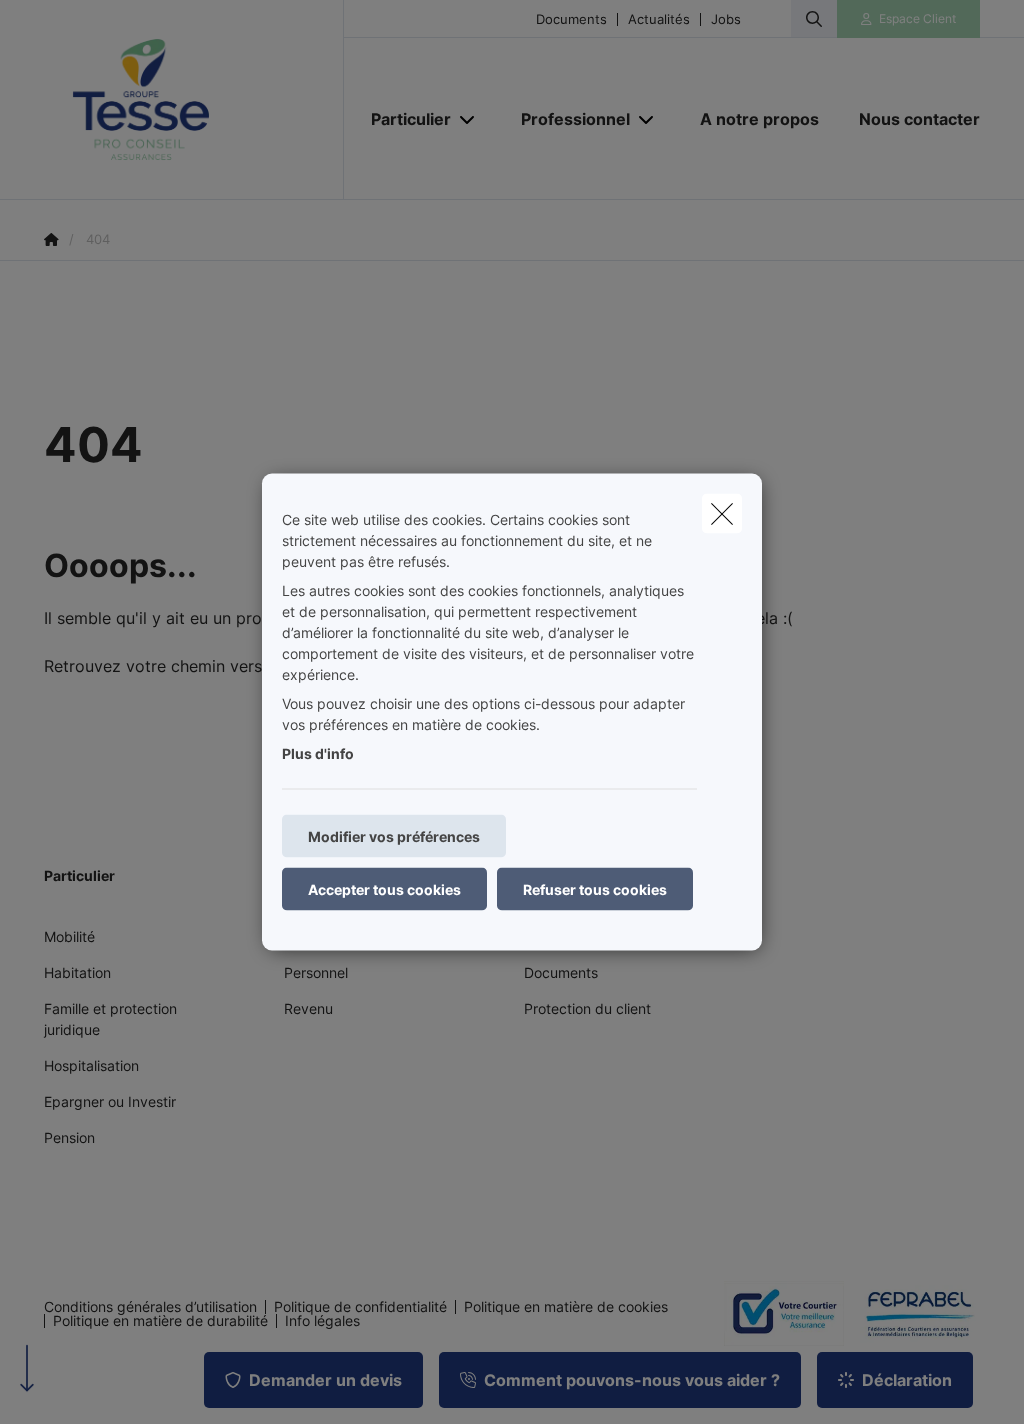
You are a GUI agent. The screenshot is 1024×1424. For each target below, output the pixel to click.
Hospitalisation (91, 1065)
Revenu (308, 1008)
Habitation (77, 972)
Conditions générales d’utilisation (150, 1307)
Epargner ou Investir (110, 1101)
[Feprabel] (912, 1314)
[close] (722, 514)
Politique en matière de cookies (566, 1307)
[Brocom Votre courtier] (776, 1313)
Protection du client (587, 1008)
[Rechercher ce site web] (814, 19)
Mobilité (69, 936)
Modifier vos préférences (394, 836)
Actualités (659, 19)
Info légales (322, 1321)
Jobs (726, 19)
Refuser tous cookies (595, 889)
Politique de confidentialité (360, 1307)
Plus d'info (318, 753)
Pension (69, 1137)
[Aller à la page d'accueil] (194, 100)
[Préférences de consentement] (79, 1385)
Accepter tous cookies (384, 889)
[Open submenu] (468, 119)
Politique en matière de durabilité (160, 1321)
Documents (571, 19)
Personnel (316, 972)
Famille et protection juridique (110, 1019)
